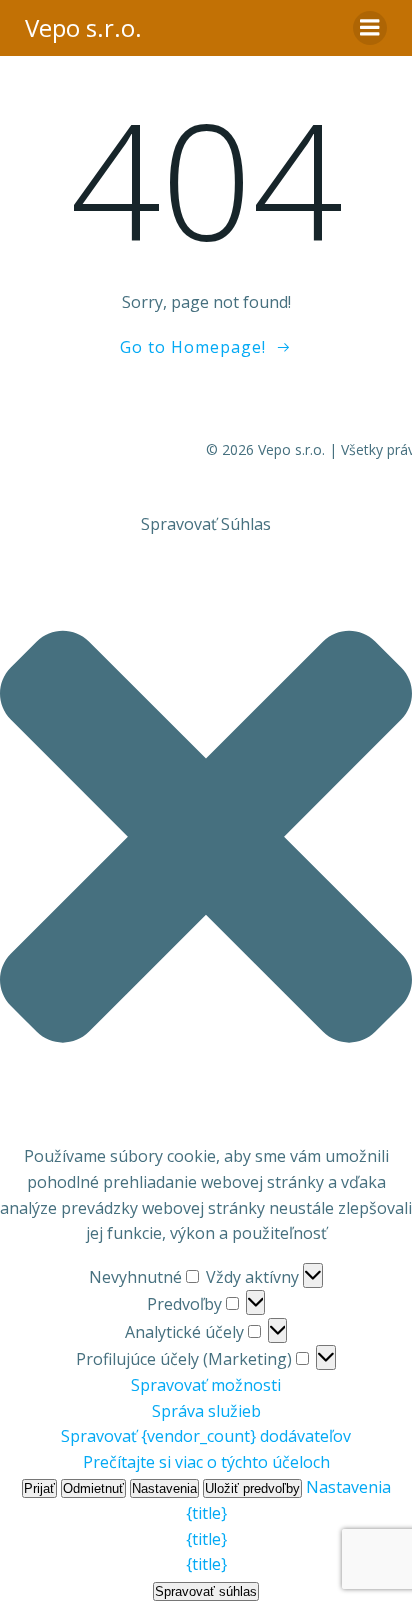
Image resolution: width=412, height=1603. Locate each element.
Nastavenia (164, 1488)
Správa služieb (206, 1411)
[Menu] (370, 28)
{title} (206, 1513)
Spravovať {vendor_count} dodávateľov (206, 1436)
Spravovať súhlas (206, 1591)
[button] (206, 840)
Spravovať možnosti (206, 1385)
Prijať (39, 1488)
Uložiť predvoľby (252, 1488)
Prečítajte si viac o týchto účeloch (206, 1462)
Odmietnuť (93, 1488)
